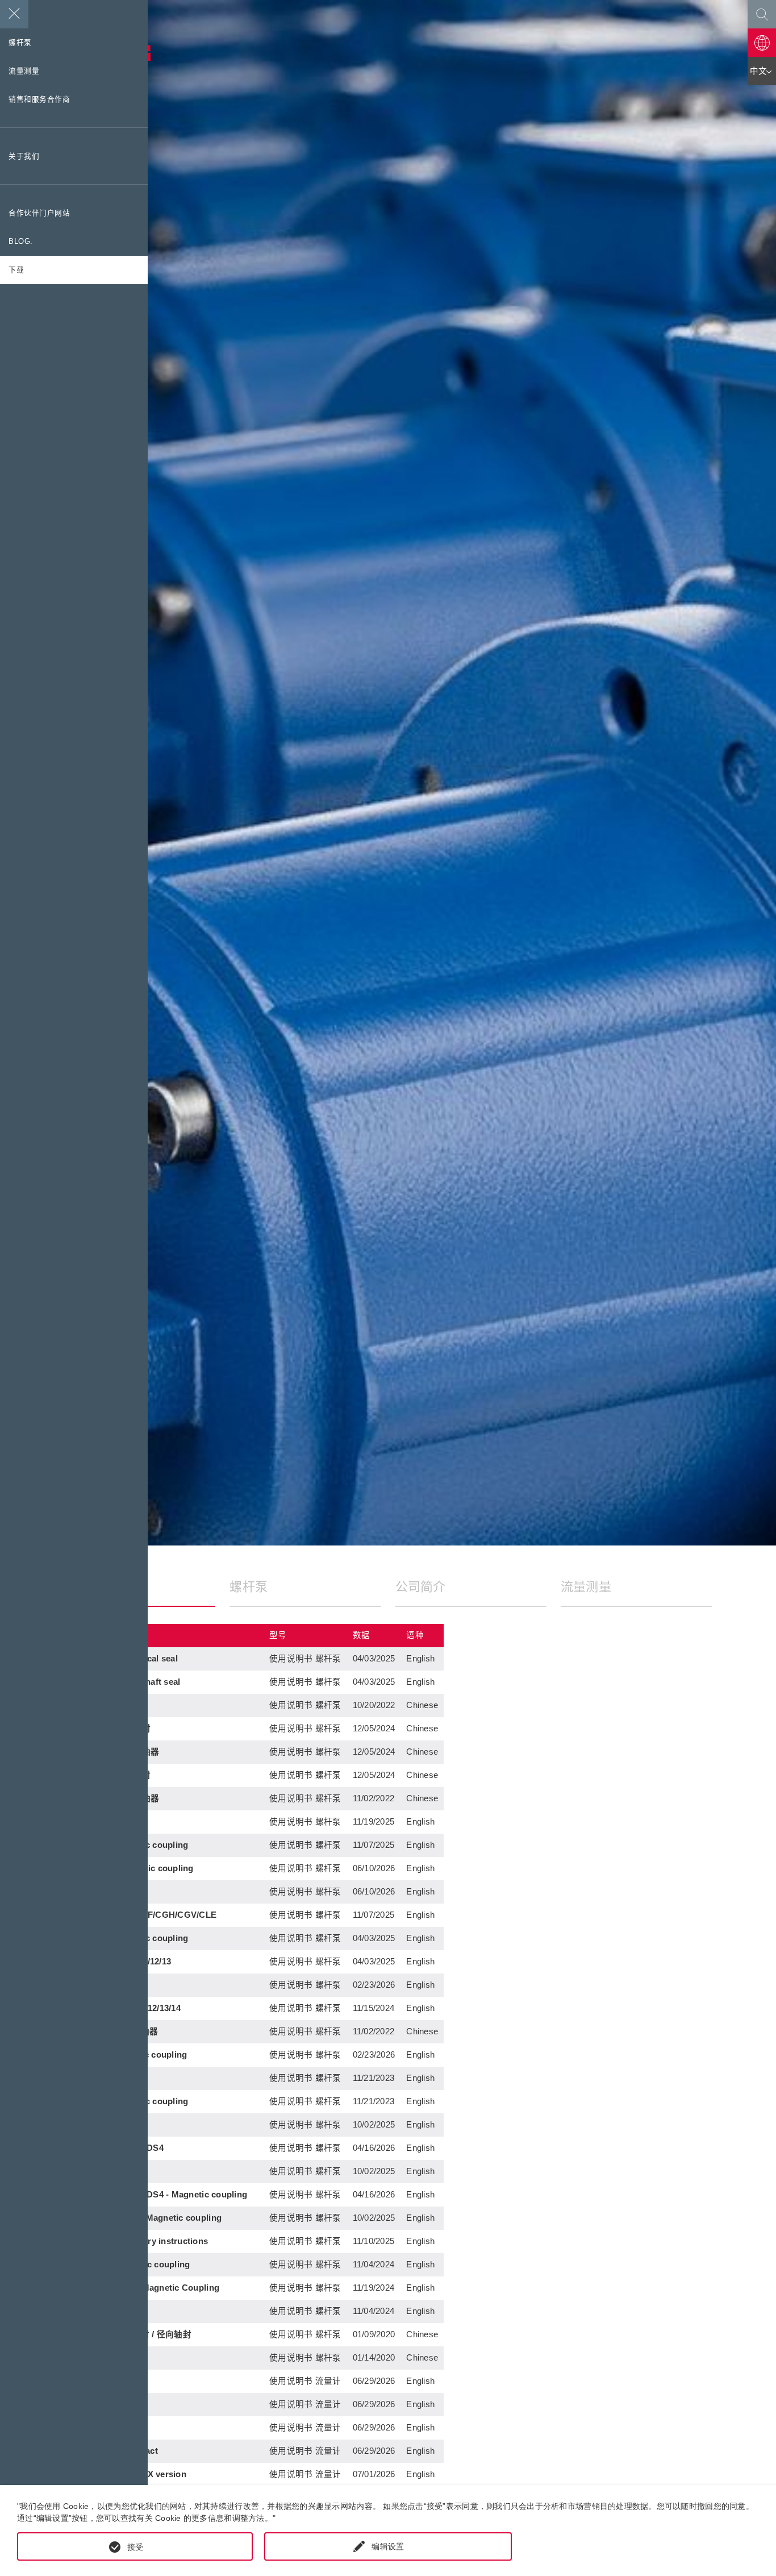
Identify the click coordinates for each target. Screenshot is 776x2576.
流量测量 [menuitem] (24, 71)
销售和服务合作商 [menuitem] (39, 99)
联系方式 (762, 43)
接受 (135, 2547)
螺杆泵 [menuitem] (20, 43)
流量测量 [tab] (586, 1587)
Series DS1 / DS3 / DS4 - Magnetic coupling (158, 2195)
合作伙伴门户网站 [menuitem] (39, 213)
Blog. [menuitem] (21, 242)
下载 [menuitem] (16, 270)
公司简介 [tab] (421, 1587)
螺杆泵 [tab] (249, 1587)
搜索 (762, 14)
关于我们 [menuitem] (24, 156)
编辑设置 (388, 2546)
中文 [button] (759, 71)
